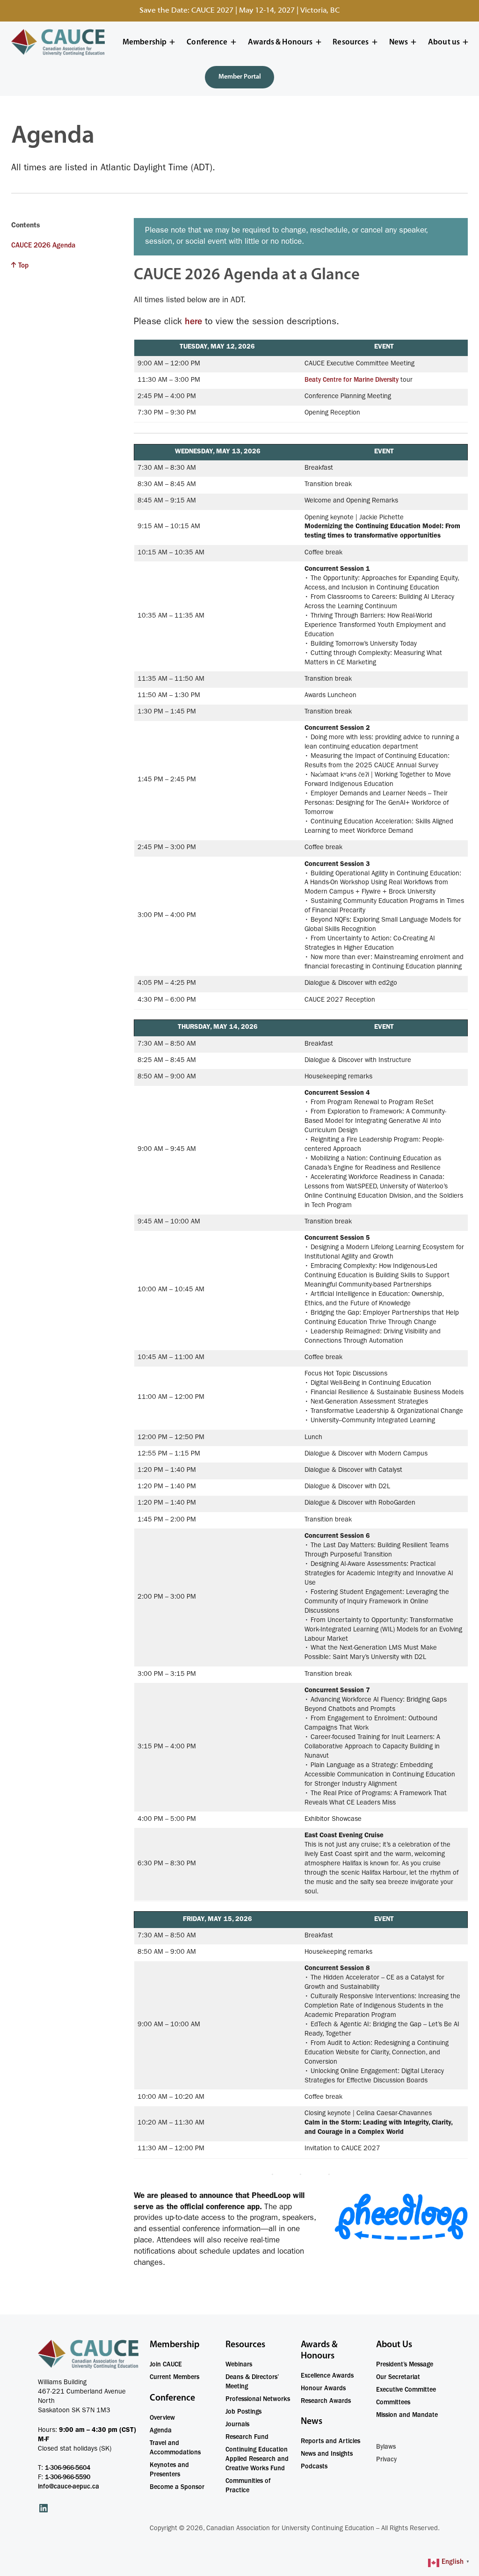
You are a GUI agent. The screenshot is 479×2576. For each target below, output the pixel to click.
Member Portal (240, 77)
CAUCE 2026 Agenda (43, 246)
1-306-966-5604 (68, 2468)
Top (23, 267)
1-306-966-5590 (68, 2478)
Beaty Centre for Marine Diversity (352, 380)
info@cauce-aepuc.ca (69, 2487)
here (195, 323)
